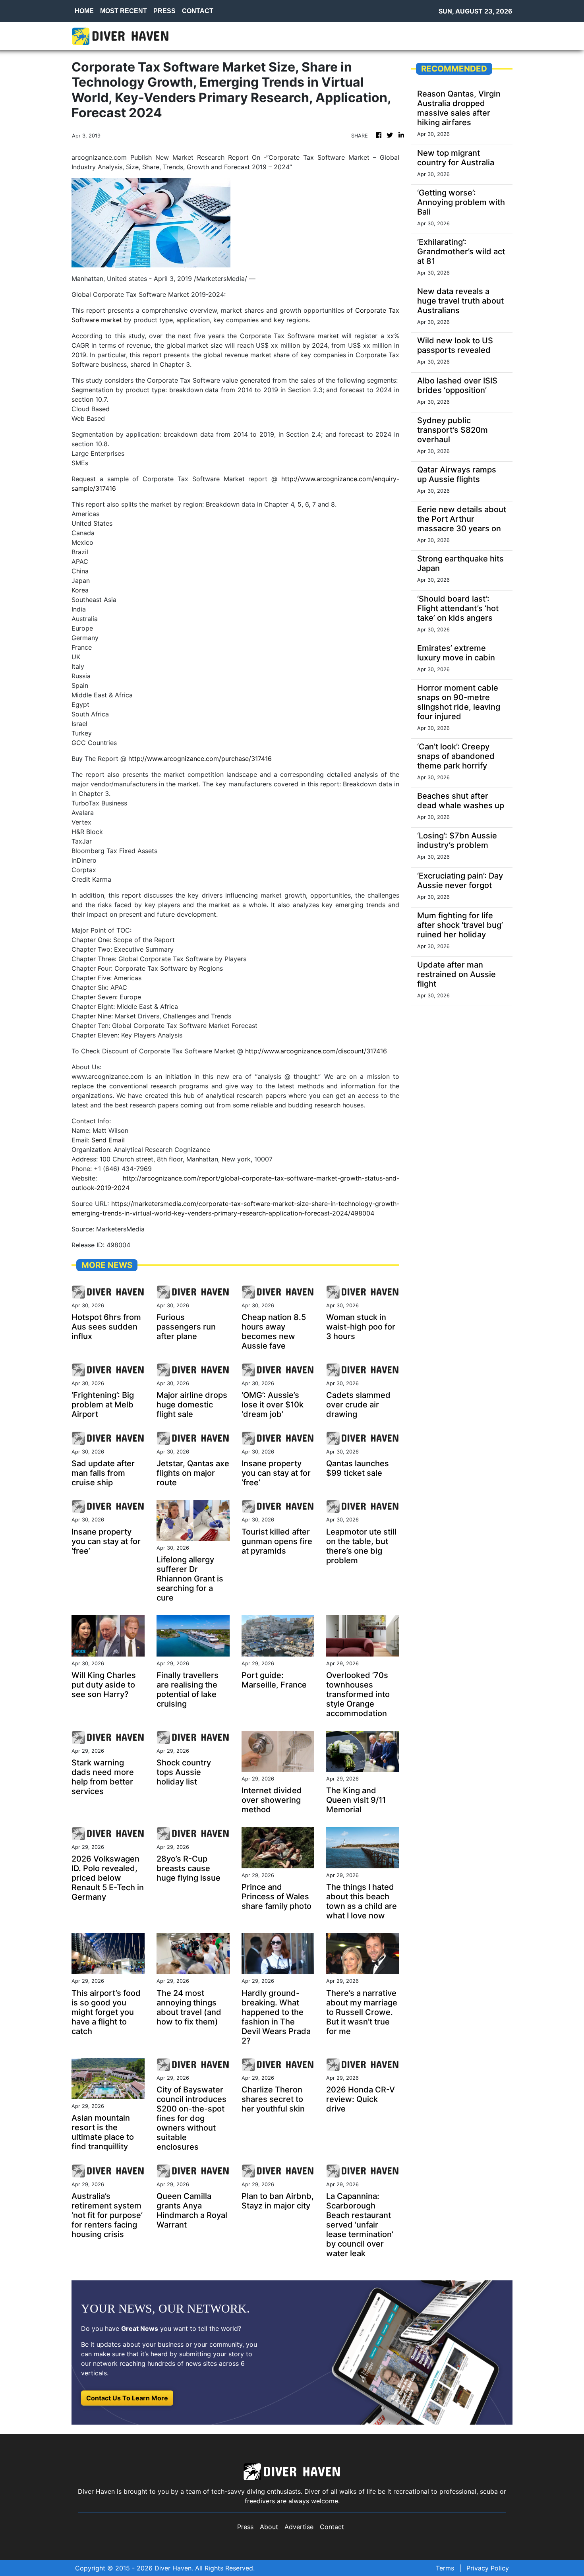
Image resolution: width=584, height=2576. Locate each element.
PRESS (164, 11)
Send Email (108, 1140)
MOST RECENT (124, 11)
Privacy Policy (488, 2568)
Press (245, 2527)
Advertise (299, 2527)
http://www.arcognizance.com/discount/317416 (316, 1051)
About (269, 2527)
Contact (332, 2527)
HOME (84, 11)
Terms (445, 2568)
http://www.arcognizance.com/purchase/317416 (200, 759)
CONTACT (198, 11)
